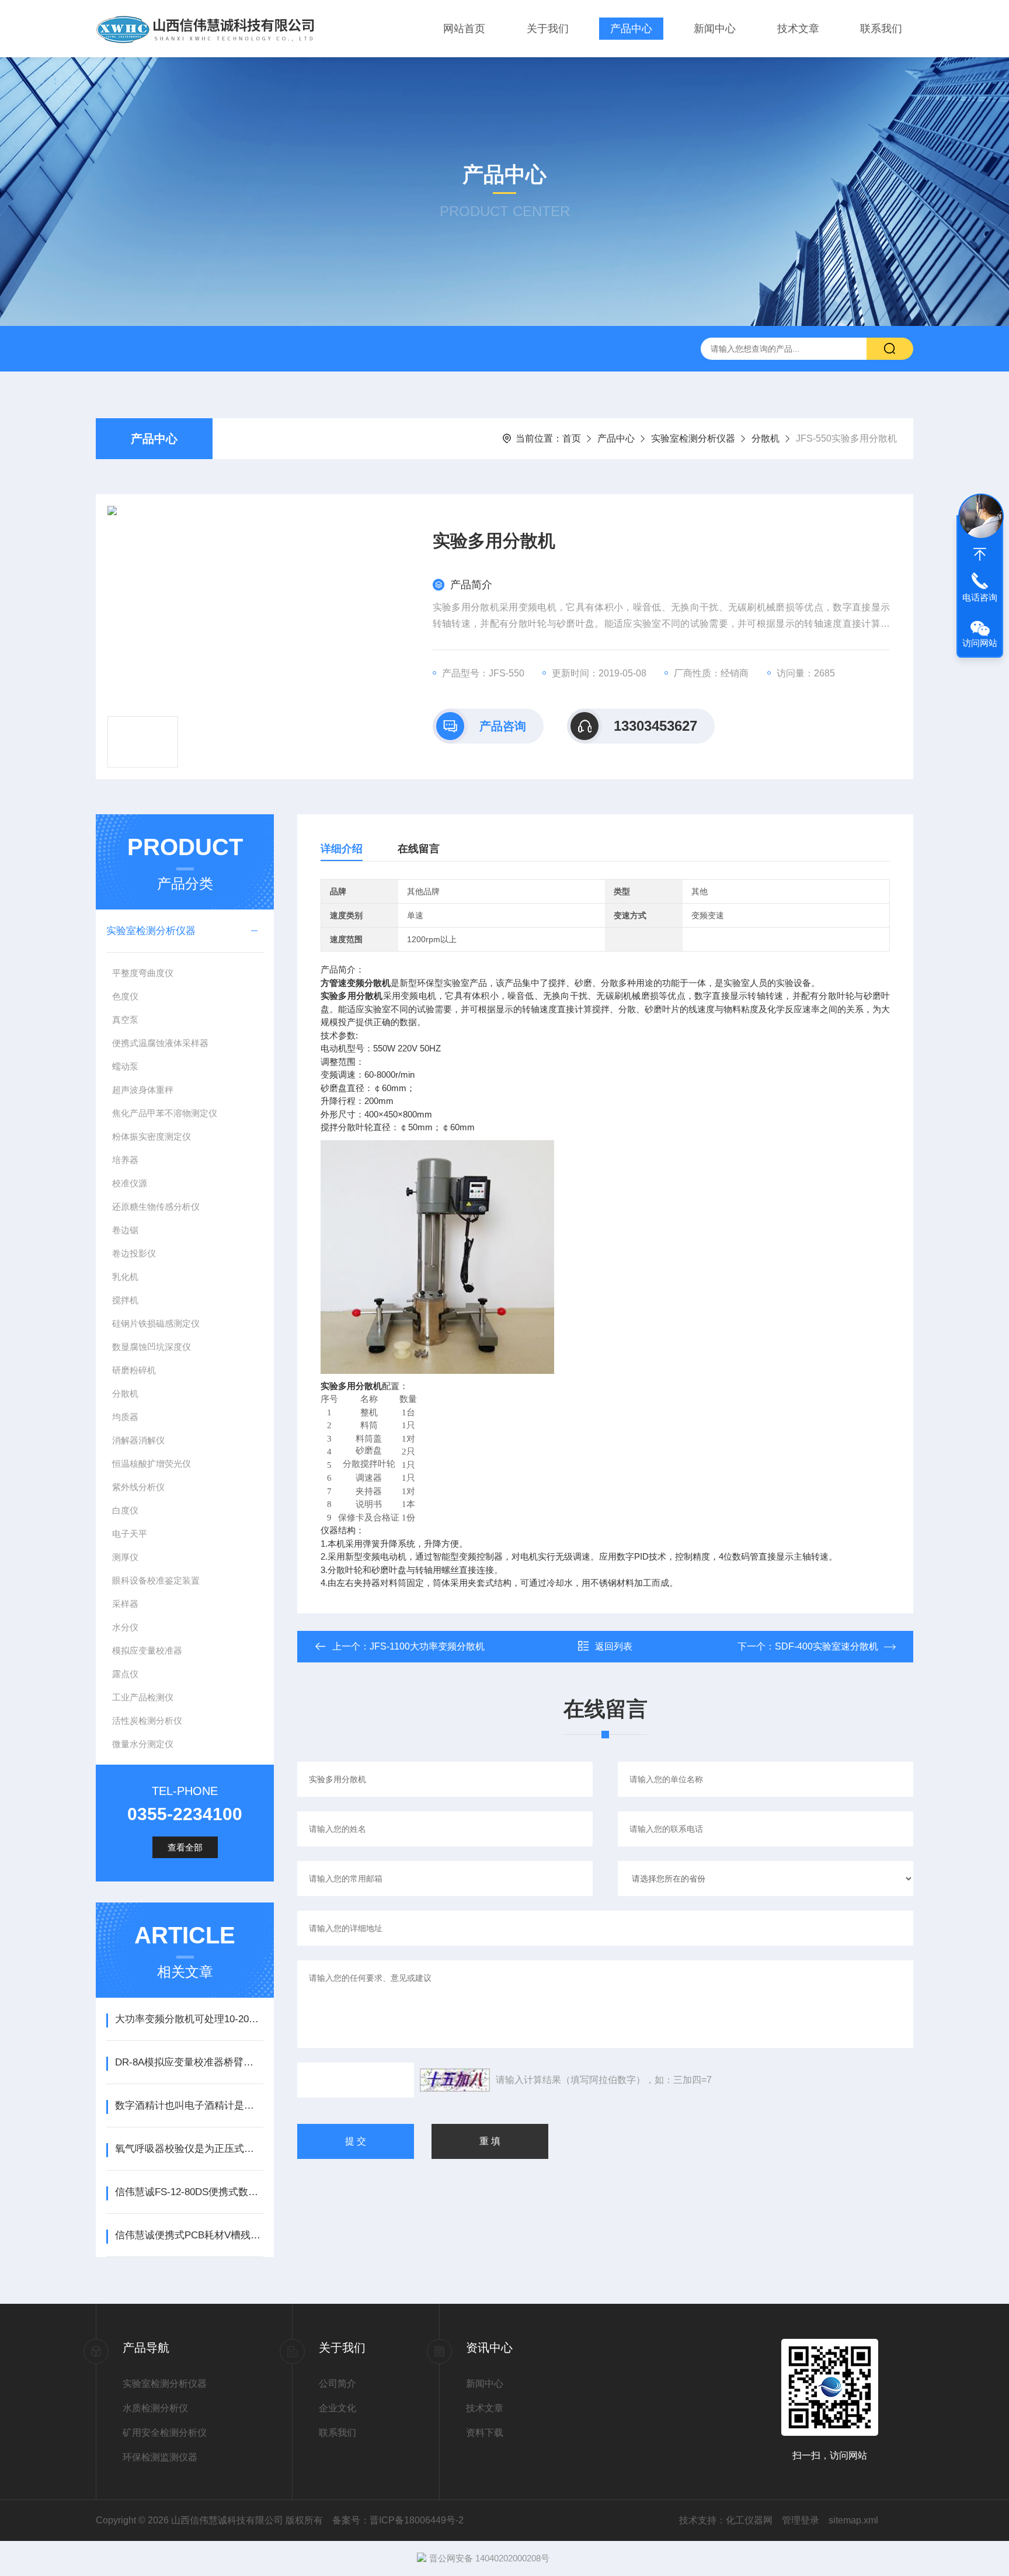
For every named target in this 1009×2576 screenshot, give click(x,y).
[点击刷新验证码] (455, 2080)
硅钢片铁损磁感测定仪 (156, 1323)
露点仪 (125, 1674)
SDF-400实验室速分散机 (827, 1646)
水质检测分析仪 (155, 2408)
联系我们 (881, 29)
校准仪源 (130, 1183)
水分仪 (125, 1627)
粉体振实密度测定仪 (152, 1136)
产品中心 (631, 29)
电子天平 (130, 1534)
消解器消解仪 (138, 1440)
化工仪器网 (749, 2520)
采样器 (125, 1604)
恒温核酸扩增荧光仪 (152, 1464)
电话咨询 (980, 597)
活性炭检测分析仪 (147, 1721)
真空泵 (125, 1020)
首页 (572, 438)
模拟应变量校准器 (147, 1650)
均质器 (125, 1417)
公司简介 (338, 2384)
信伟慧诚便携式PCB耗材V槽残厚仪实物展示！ (189, 2235)
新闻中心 (715, 29)
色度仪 (125, 996)
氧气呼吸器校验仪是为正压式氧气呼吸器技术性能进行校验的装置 (189, 2149)
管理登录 (801, 2520)
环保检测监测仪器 (160, 2457)
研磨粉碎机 (134, 1370)
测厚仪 (125, 1557)
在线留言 (419, 849)
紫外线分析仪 (138, 1487)
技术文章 (798, 29)
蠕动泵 (125, 1066)
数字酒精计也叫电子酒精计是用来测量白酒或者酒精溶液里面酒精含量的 (189, 2105)
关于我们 (548, 29)
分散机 (766, 438)
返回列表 (614, 1646)
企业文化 (338, 2408)
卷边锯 (125, 1230)
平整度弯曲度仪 (143, 973)
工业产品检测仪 (143, 1697)
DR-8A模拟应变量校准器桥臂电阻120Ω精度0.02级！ (189, 2062)
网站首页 (464, 29)
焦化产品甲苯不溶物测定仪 (165, 1113)
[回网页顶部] (980, 554)
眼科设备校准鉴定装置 (156, 1580)
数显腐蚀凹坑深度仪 (152, 1347)
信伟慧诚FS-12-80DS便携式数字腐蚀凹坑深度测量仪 (189, 2192)
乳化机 (125, 1277)
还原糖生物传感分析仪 (156, 1207)
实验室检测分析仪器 (693, 438)
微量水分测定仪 (143, 1744)
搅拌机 (125, 1300)
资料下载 (485, 2433)
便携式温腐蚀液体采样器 (160, 1043)
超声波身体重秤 (143, 1090)
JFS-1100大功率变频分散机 (427, 1646)
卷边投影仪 (134, 1253)
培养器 (125, 1160)
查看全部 (185, 1847)
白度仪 (125, 1510)
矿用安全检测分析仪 (165, 2433)
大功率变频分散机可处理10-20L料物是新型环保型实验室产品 (189, 2019)
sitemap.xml (853, 2520)
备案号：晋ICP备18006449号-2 (398, 2520)
